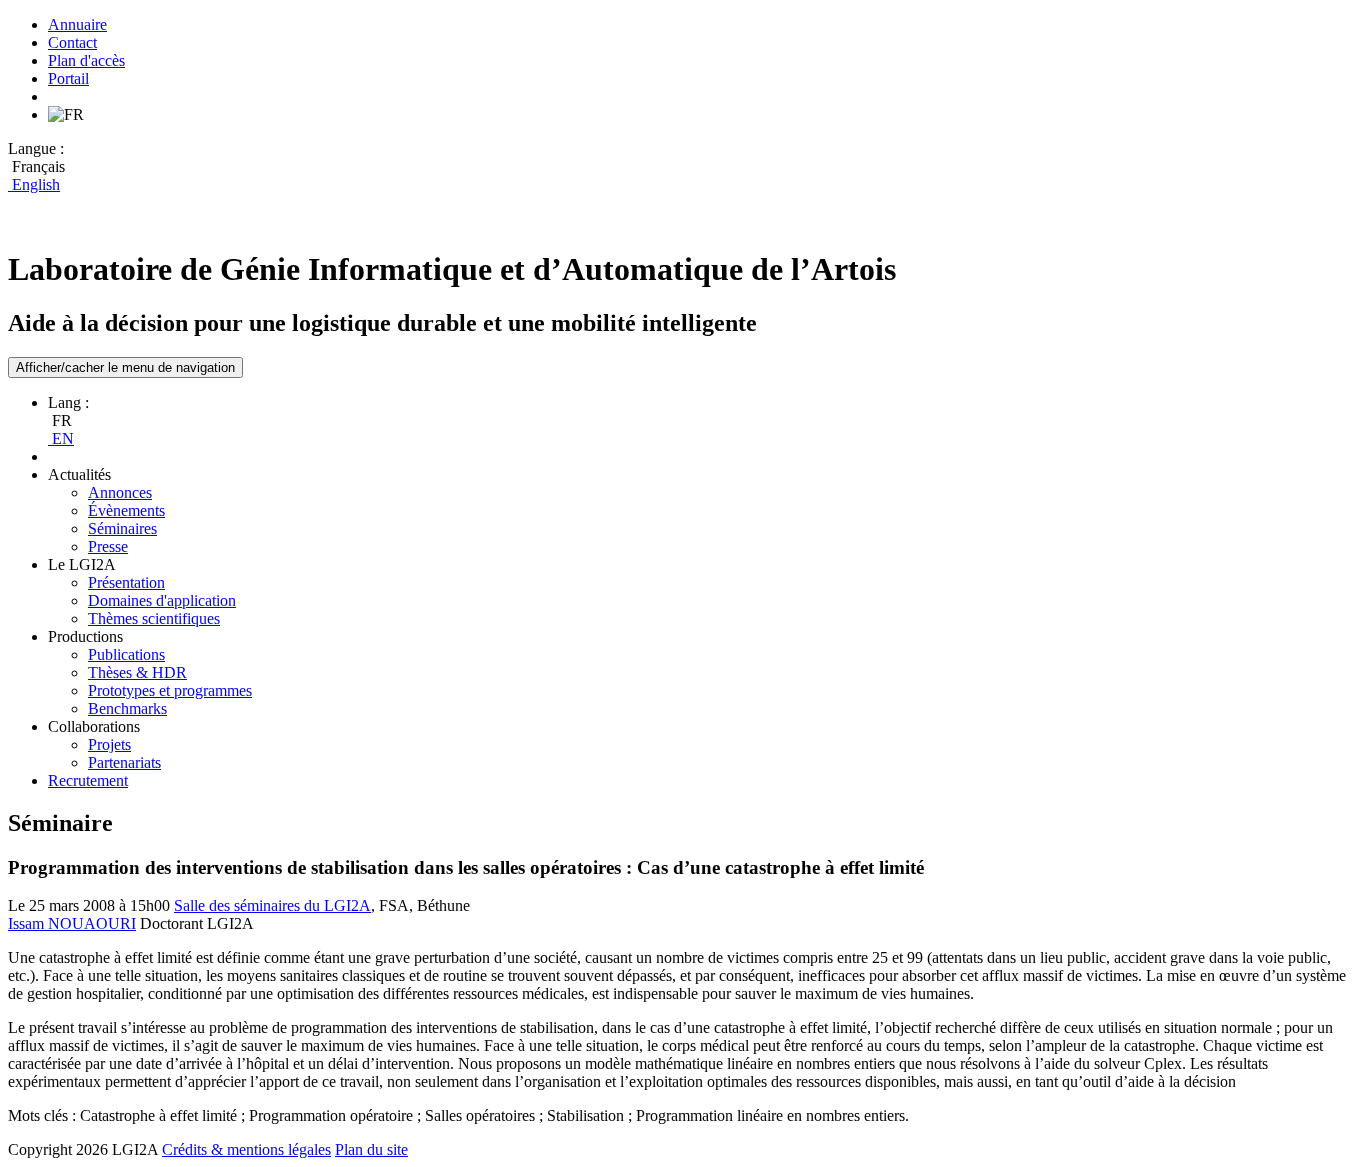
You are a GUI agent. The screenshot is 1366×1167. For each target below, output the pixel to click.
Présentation (126, 582)
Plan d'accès (86, 60)
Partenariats (124, 762)
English (34, 184)
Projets (109, 744)
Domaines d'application (162, 600)
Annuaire (77, 24)
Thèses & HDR (137, 672)
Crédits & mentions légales (246, 1149)
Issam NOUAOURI (72, 923)
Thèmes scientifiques (154, 618)
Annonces (120, 492)
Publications (126, 654)
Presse (108, 546)
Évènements (126, 510)
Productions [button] (85, 636)
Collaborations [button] (94, 726)
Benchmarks (127, 708)
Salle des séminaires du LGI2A (272, 905)
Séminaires (122, 528)
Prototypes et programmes (170, 690)
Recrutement (88, 780)
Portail (68, 78)
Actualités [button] (79, 474)
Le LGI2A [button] (82, 564)
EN (61, 438)
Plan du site (371, 1149)
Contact (72, 42)
